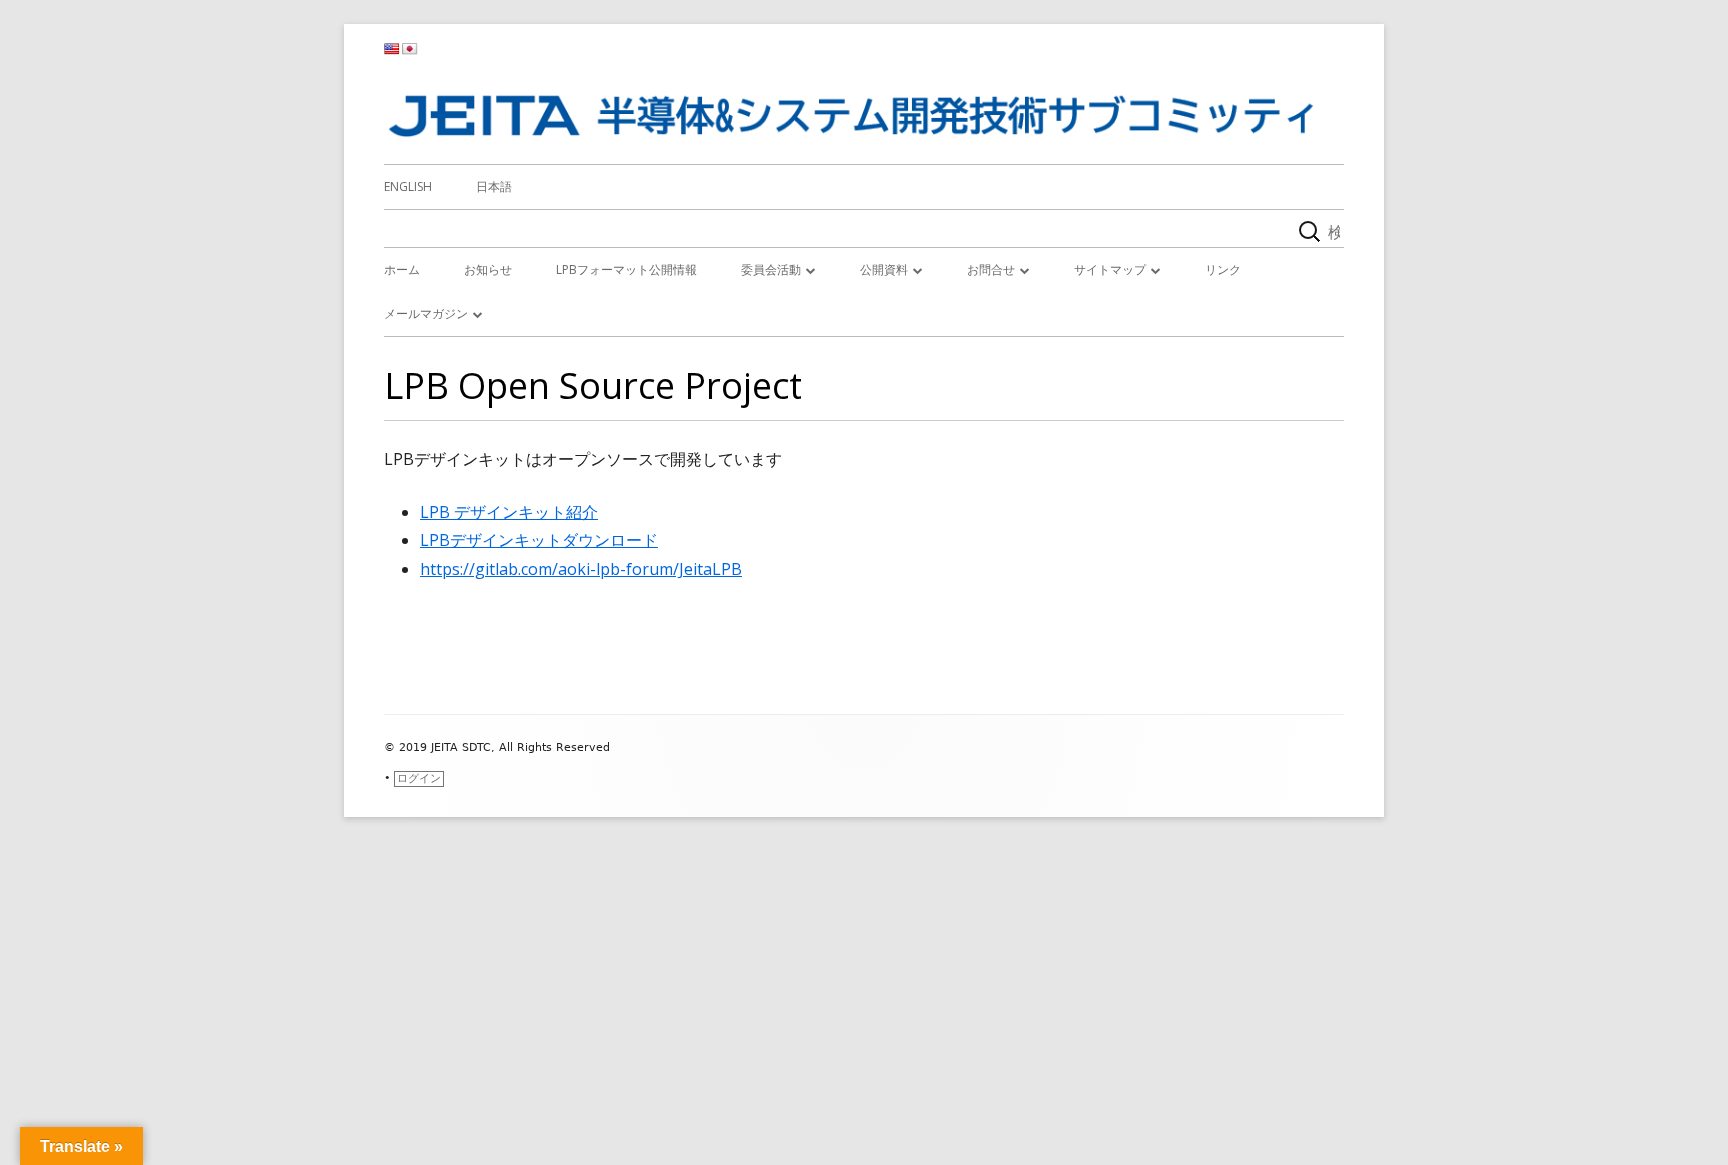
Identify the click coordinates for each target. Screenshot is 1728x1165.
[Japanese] (410, 49)
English (408, 186)
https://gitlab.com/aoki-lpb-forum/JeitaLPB (581, 569)
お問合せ (991, 269)
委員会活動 (771, 269)
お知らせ (488, 269)
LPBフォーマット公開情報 (626, 269)
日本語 (494, 186)
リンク (1223, 269)
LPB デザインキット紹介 (509, 512)
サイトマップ (1110, 269)
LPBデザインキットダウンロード (539, 540)
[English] (392, 49)
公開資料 (884, 269)
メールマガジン (426, 313)
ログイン (419, 778)
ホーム (402, 269)
